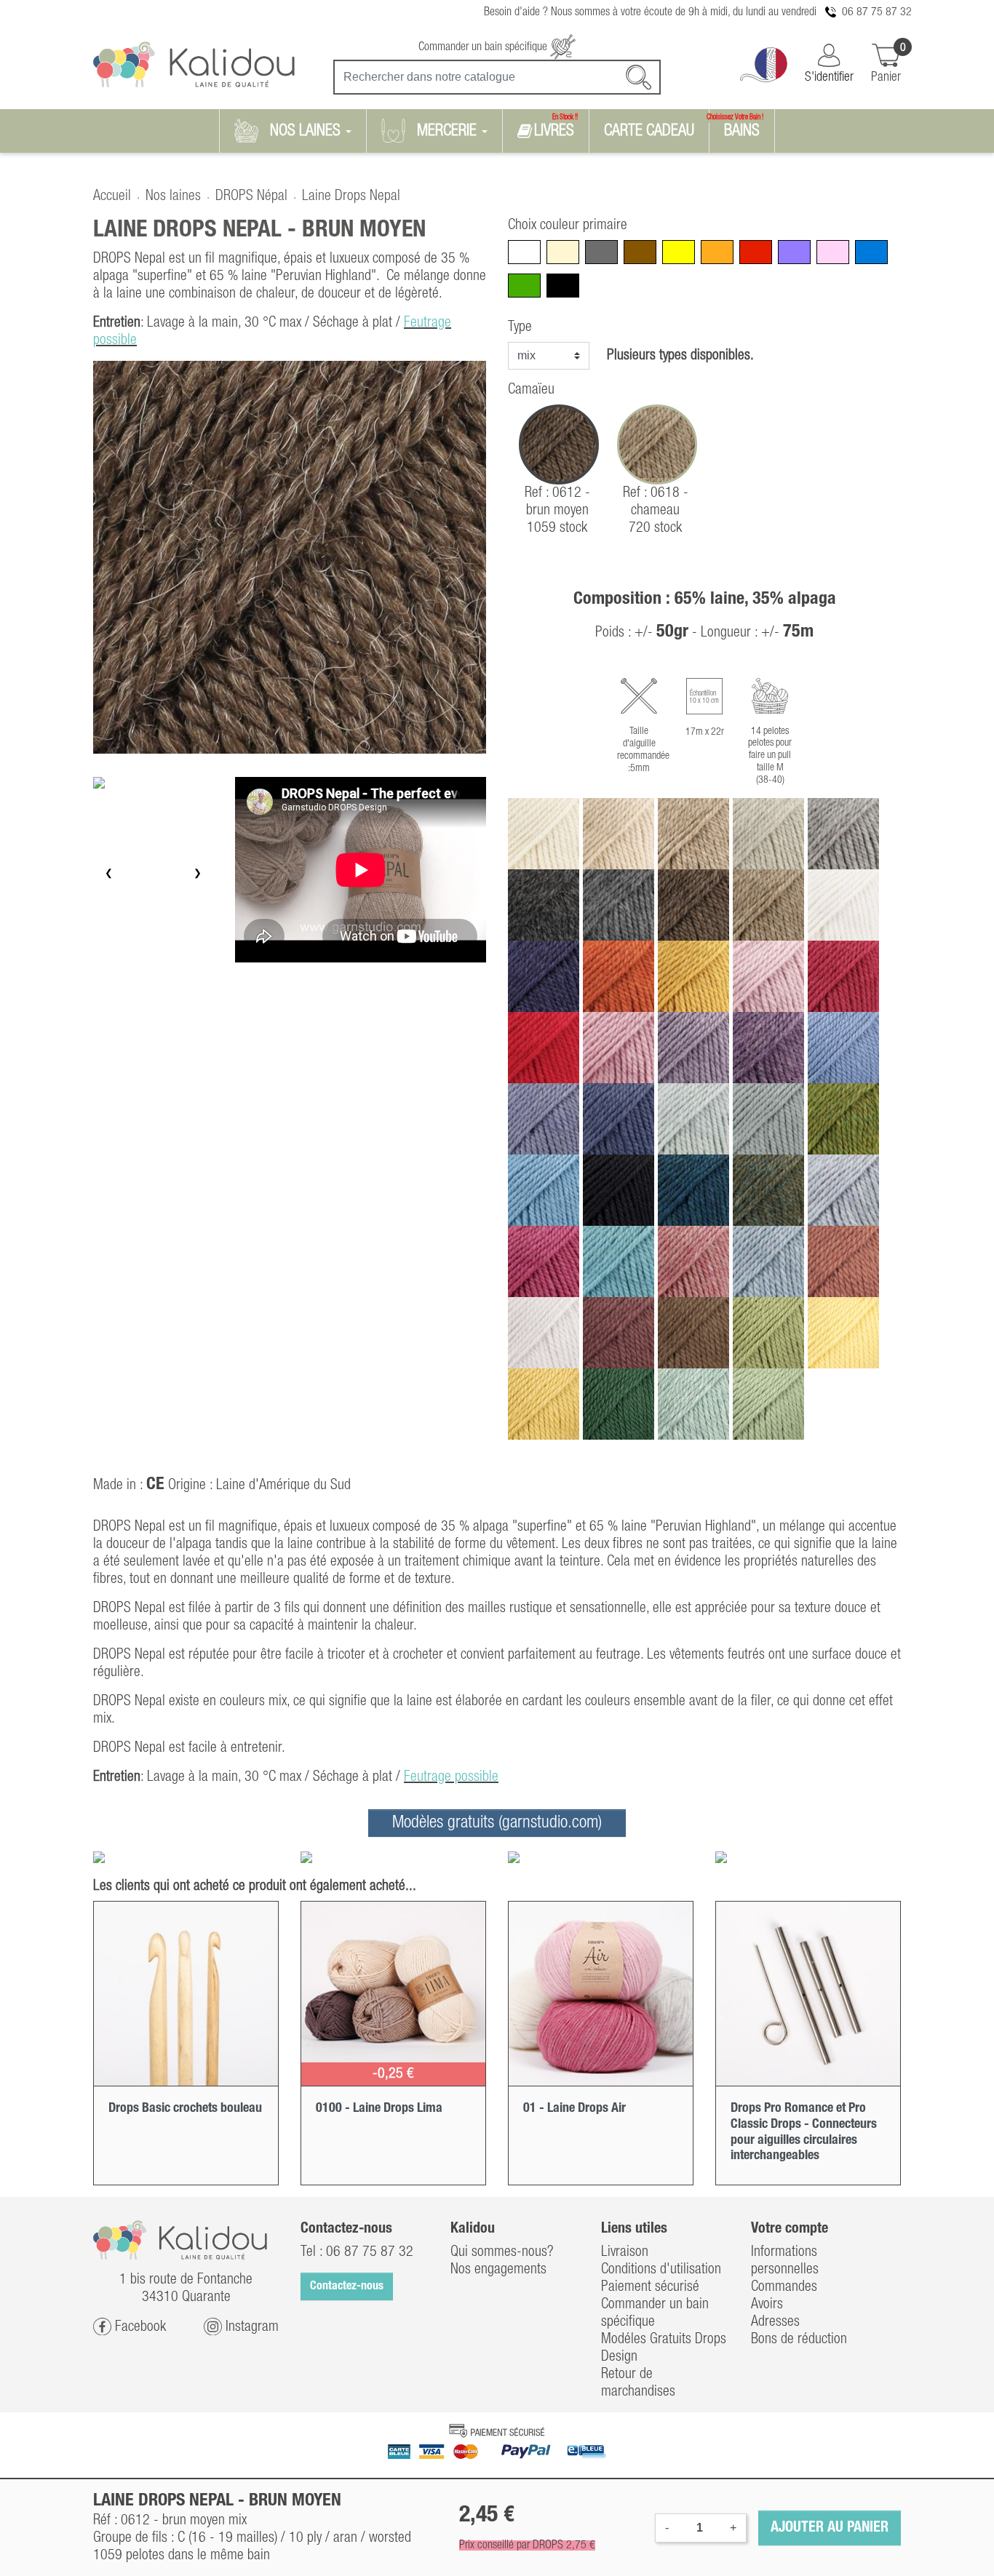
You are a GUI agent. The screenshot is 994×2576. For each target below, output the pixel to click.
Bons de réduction (799, 2340)
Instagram (250, 2326)
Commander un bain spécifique (484, 47)
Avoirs (767, 2305)
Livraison (625, 2252)
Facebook (139, 2326)
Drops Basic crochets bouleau (185, 2108)
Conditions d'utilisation (661, 2270)
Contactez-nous (347, 2286)
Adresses (775, 2322)
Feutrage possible (451, 1777)
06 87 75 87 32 (877, 12)
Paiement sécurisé (650, 2287)
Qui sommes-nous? (502, 2252)
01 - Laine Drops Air (574, 2108)
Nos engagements (498, 2270)
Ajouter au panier (830, 2528)
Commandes (784, 2287)
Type (520, 327)
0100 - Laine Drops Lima (379, 2108)
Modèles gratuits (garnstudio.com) (497, 1823)
